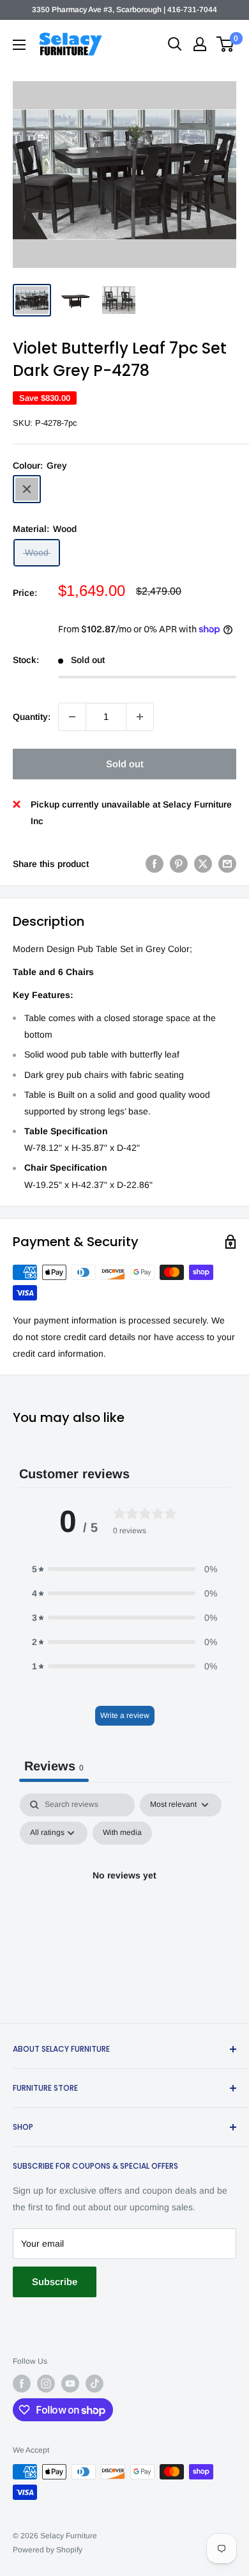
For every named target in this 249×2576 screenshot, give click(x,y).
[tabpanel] (124, 1905)
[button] (124, 1569)
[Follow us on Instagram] (46, 2384)
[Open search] (175, 44)
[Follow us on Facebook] (22, 2384)
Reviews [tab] (54, 1766)
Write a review (125, 1715)
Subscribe (55, 2282)
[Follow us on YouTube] (70, 2384)
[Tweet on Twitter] (203, 864)
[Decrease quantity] (72, 717)
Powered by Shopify (48, 2550)
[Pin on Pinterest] (179, 864)
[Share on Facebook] (155, 864)
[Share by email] (227, 864)
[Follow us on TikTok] (94, 2384)
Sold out (125, 764)
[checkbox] (122, 1833)
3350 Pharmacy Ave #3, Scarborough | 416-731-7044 (124, 10)
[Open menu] (19, 45)
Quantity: (32, 717)
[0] (226, 44)
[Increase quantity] (140, 717)
